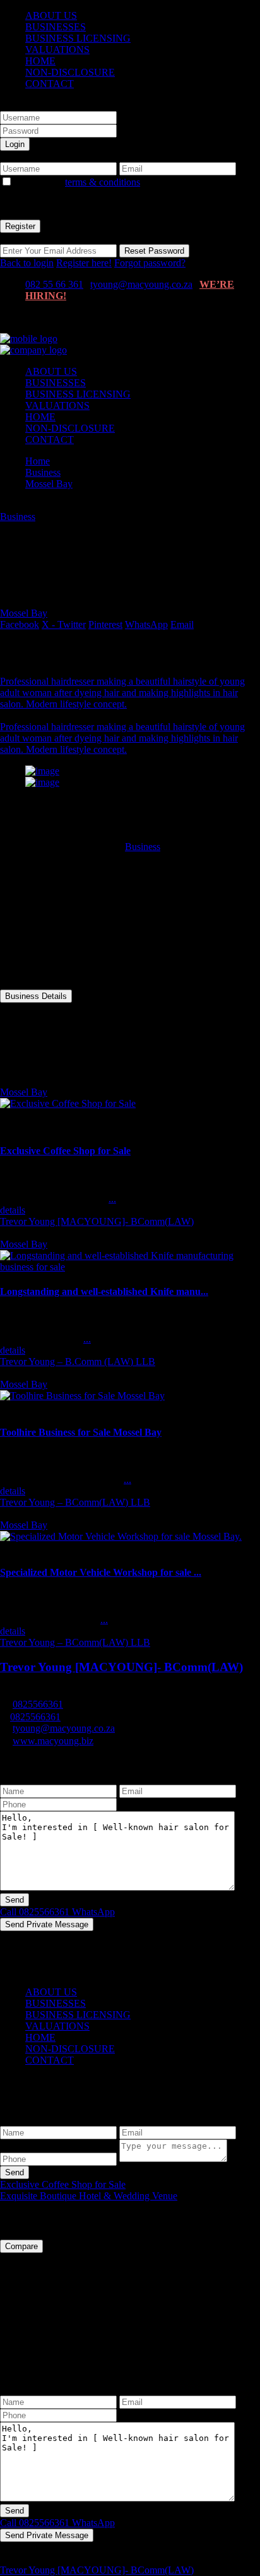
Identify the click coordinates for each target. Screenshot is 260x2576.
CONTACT (50, 84)
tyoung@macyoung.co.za (141, 284)
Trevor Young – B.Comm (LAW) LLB (78, 1362)
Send (15, 2172)
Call (35, 1912)
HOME (40, 61)
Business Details (36, 996)
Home (38, 461)
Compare (21, 2246)
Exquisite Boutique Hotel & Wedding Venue (89, 2196)
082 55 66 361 (54, 284)
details (13, 1210)
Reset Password (154, 251)
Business (43, 472)
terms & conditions (103, 182)
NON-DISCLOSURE (70, 72)
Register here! (84, 263)
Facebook (20, 624)
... (112, 1199)
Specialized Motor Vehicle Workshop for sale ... (101, 1572)
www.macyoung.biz (53, 1741)
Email (182, 624)
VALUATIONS (57, 50)
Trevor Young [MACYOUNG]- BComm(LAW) (97, 1221)
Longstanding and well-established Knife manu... (104, 1291)
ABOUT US (51, 15)
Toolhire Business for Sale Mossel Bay (81, 1432)
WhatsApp (146, 624)
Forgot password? (150, 263)
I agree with (78, 182)
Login (15, 144)
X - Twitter (64, 624)
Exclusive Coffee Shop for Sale (65, 1151)
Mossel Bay (49, 484)
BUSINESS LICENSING (78, 38)
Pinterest (105, 624)
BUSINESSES (56, 27)
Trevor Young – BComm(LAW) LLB (75, 1502)
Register (20, 226)
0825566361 (38, 1704)
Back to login (27, 263)
